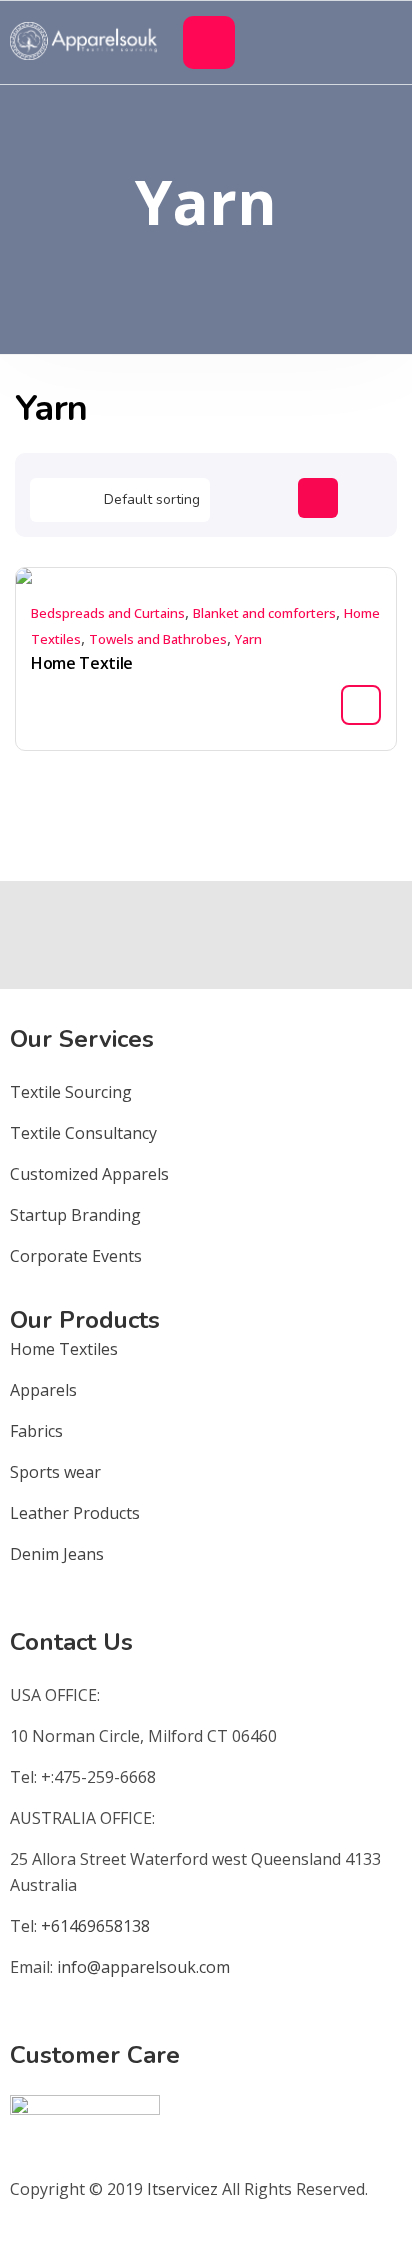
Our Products (85, 1320)
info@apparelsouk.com (143, 1967)
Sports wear (55, 1472)
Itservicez (182, 2189)
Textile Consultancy (83, 1133)
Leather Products (75, 1513)
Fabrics (36, 1431)
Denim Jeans (57, 1554)
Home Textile (82, 663)
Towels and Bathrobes (158, 639)
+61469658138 (95, 1926)
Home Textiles (64, 1349)
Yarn (248, 639)
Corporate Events (76, 1256)
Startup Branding (75, 1215)
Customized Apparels (89, 1174)
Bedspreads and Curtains (108, 613)
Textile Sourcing (71, 1092)
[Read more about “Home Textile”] (361, 705)
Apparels (43, 1390)
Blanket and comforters (264, 613)
